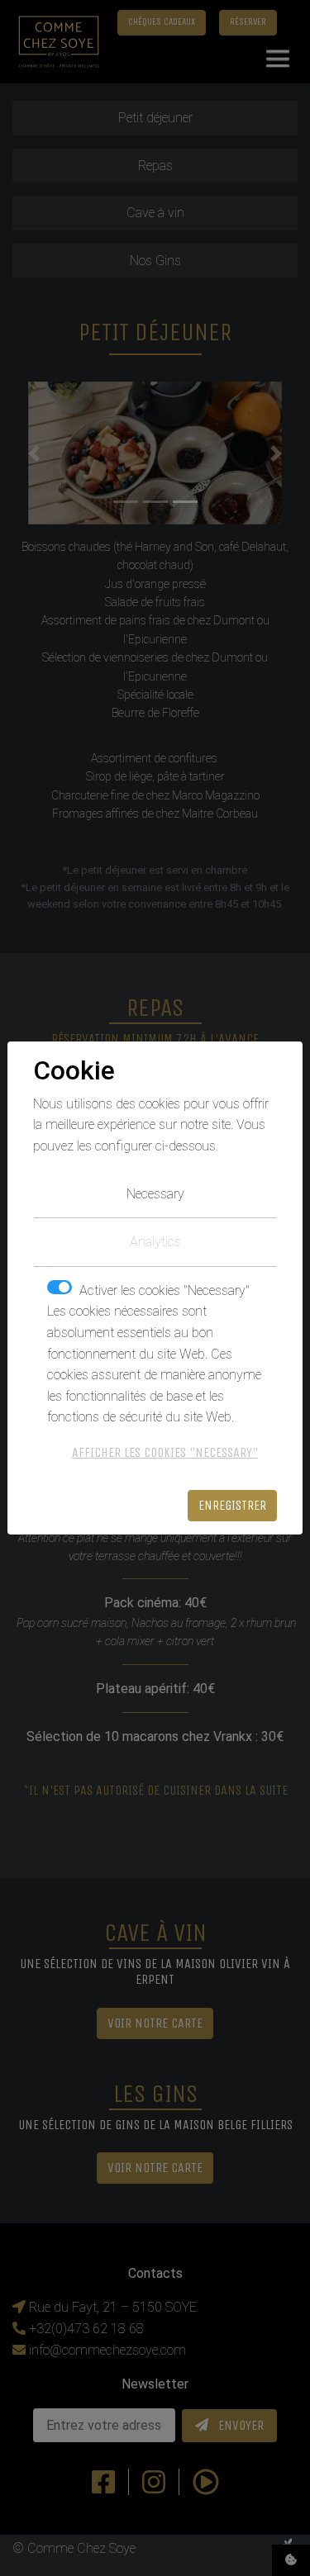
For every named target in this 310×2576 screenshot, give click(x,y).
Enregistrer (232, 1505)
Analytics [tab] (155, 1242)
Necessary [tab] (155, 1194)
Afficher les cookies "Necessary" (165, 1452)
